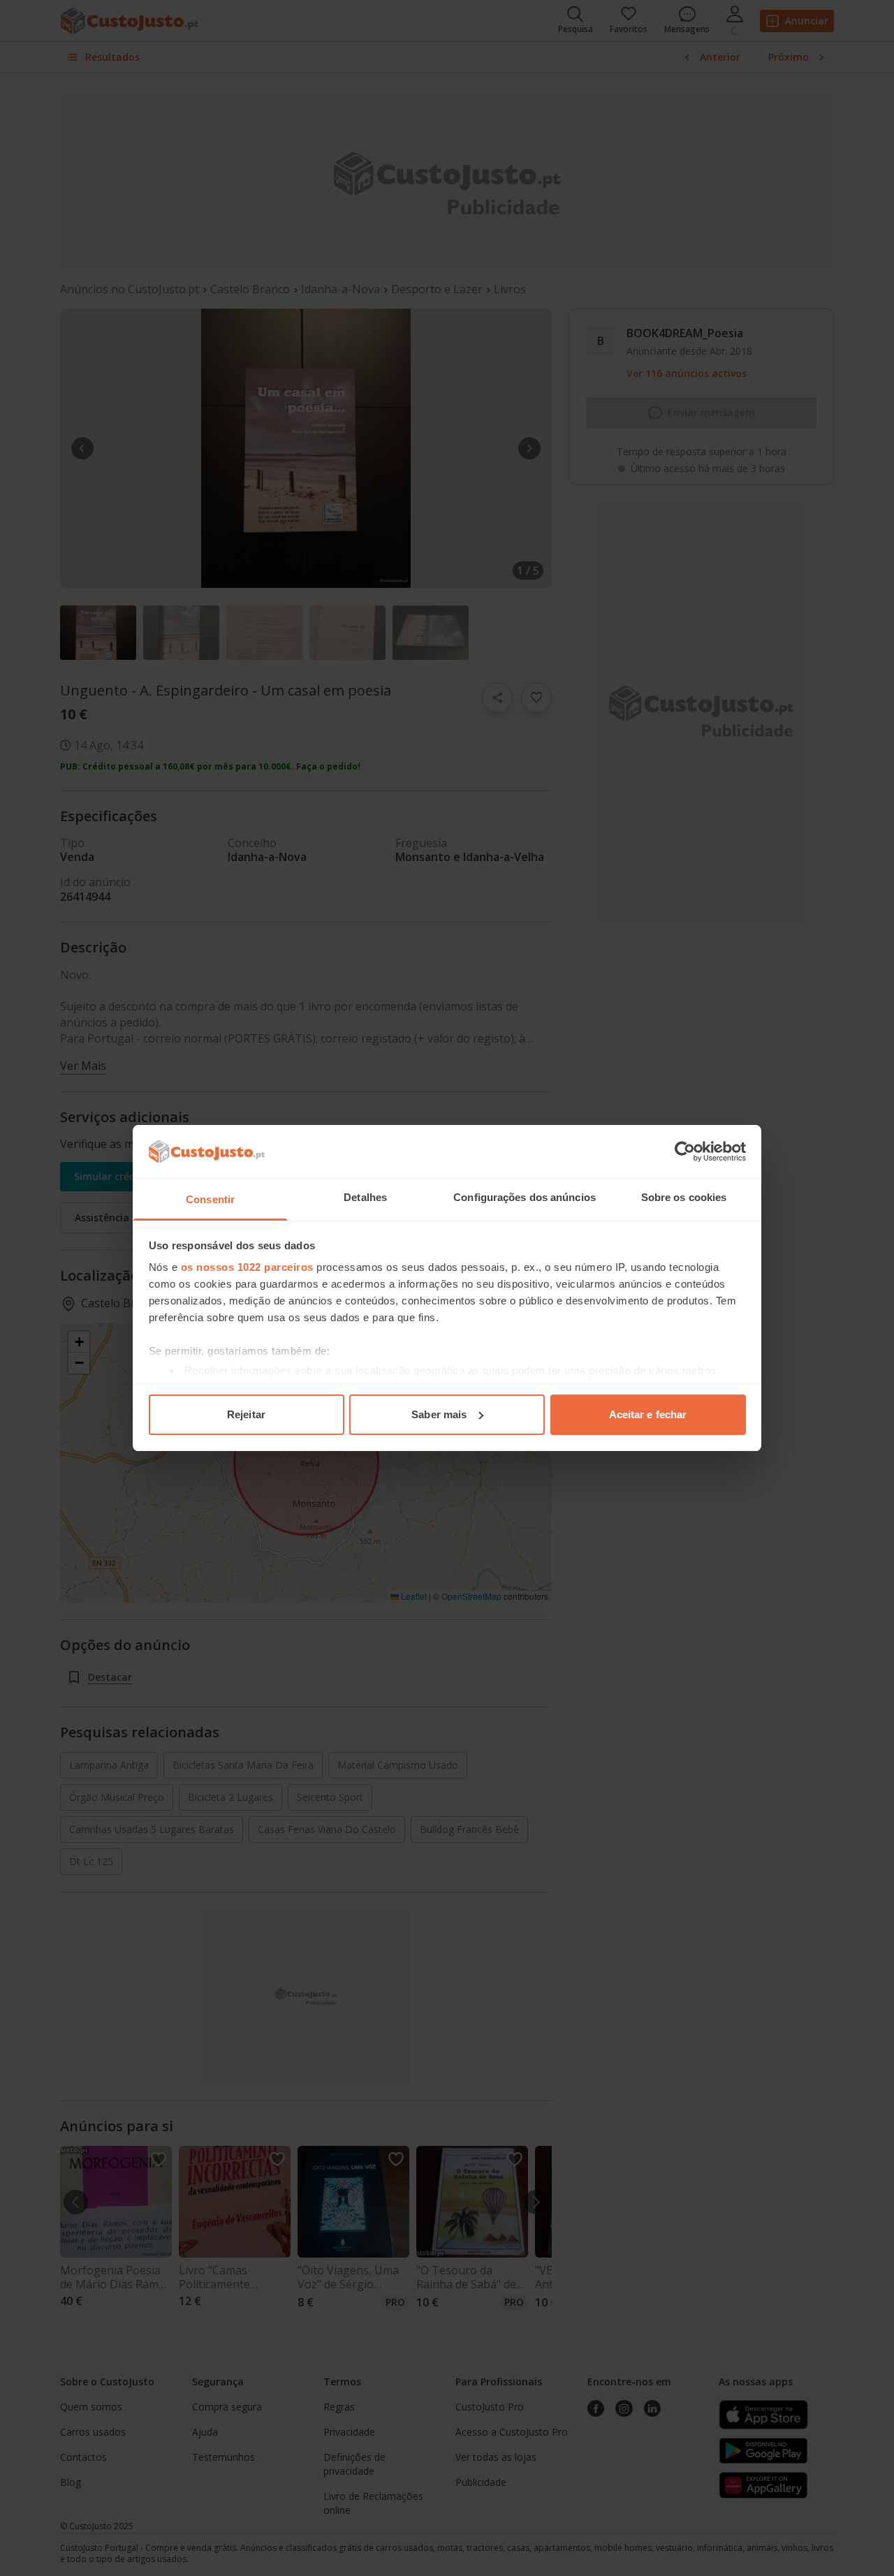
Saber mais (439, 1414)
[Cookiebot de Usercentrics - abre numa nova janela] (685, 1151)
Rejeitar (246, 1414)
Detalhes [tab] (365, 1197)
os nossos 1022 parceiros (247, 1267)
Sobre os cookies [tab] (684, 1197)
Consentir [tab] (210, 1199)
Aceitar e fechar (648, 1414)
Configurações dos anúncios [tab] (525, 1197)
